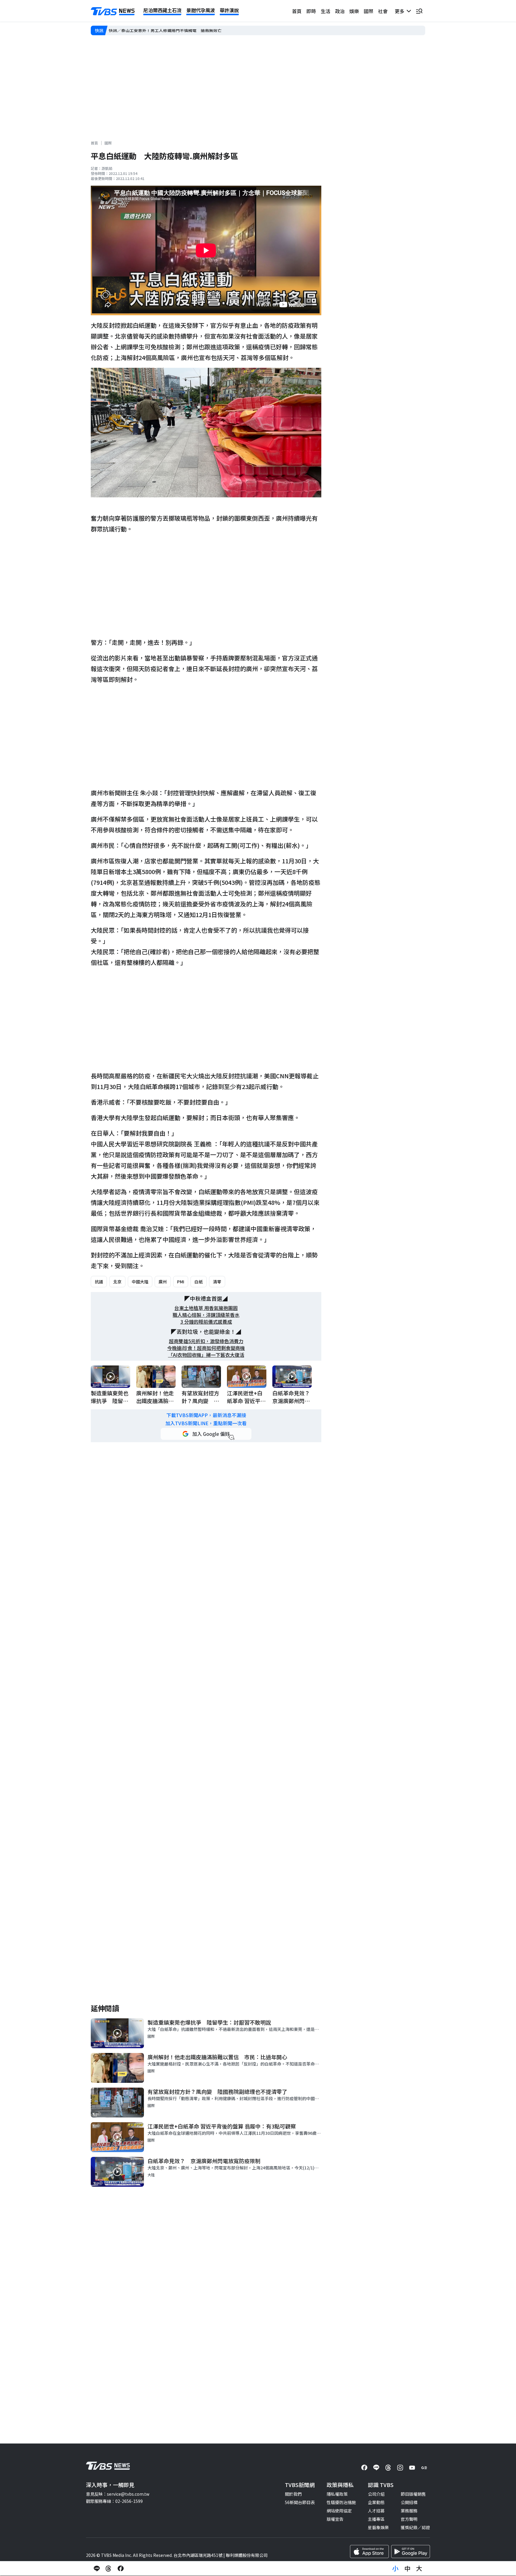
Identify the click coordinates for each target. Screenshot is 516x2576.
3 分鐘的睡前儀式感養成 (206, 1322)
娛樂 (354, 11)
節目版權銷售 (413, 2494)
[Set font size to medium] (407, 2569)
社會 (383, 11)
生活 (325, 11)
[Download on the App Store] (369, 2552)
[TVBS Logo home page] (113, 11)
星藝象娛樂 (378, 2527)
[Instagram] (400, 2468)
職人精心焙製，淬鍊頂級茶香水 (206, 1315)
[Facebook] (364, 2468)
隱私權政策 (337, 2494)
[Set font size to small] (395, 2569)
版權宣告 (335, 2519)
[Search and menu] (419, 11)
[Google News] (424, 2468)
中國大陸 (140, 1282)
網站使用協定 (339, 2511)
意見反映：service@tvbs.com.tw (118, 2494)
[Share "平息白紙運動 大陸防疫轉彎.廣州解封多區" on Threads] (109, 2569)
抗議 (99, 1282)
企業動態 (376, 2502)
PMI (181, 1282)
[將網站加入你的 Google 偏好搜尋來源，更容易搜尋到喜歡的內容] (206, 1434)
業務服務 (409, 2511)
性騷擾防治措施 (341, 2502)
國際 (368, 11)
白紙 (199, 1282)
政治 (340, 11)
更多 (401, 11)
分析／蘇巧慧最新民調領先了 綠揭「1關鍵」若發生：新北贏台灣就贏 (175, 30)
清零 (217, 1282)
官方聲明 (409, 2519)
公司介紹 (376, 2494)
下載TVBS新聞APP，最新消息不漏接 (206, 1415)
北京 (117, 1282)
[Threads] (388, 2468)
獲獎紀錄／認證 (415, 2527)
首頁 (297, 11)
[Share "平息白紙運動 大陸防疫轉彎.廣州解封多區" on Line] (97, 2569)
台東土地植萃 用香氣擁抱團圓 (206, 1308)
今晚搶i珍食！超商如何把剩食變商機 (206, 1348)
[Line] (376, 2468)
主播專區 (376, 2519)
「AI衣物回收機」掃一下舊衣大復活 (206, 1355)
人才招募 (376, 2511)
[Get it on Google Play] (411, 2552)
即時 (311, 11)
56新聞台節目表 (300, 2502)
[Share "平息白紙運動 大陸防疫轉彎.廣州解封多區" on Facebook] (121, 2569)
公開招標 (409, 2502)
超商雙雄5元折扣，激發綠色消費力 (206, 1341)
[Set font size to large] (419, 2569)
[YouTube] (412, 2468)
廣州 (163, 1282)
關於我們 (293, 2494)
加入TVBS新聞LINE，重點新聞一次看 (206, 1423)
